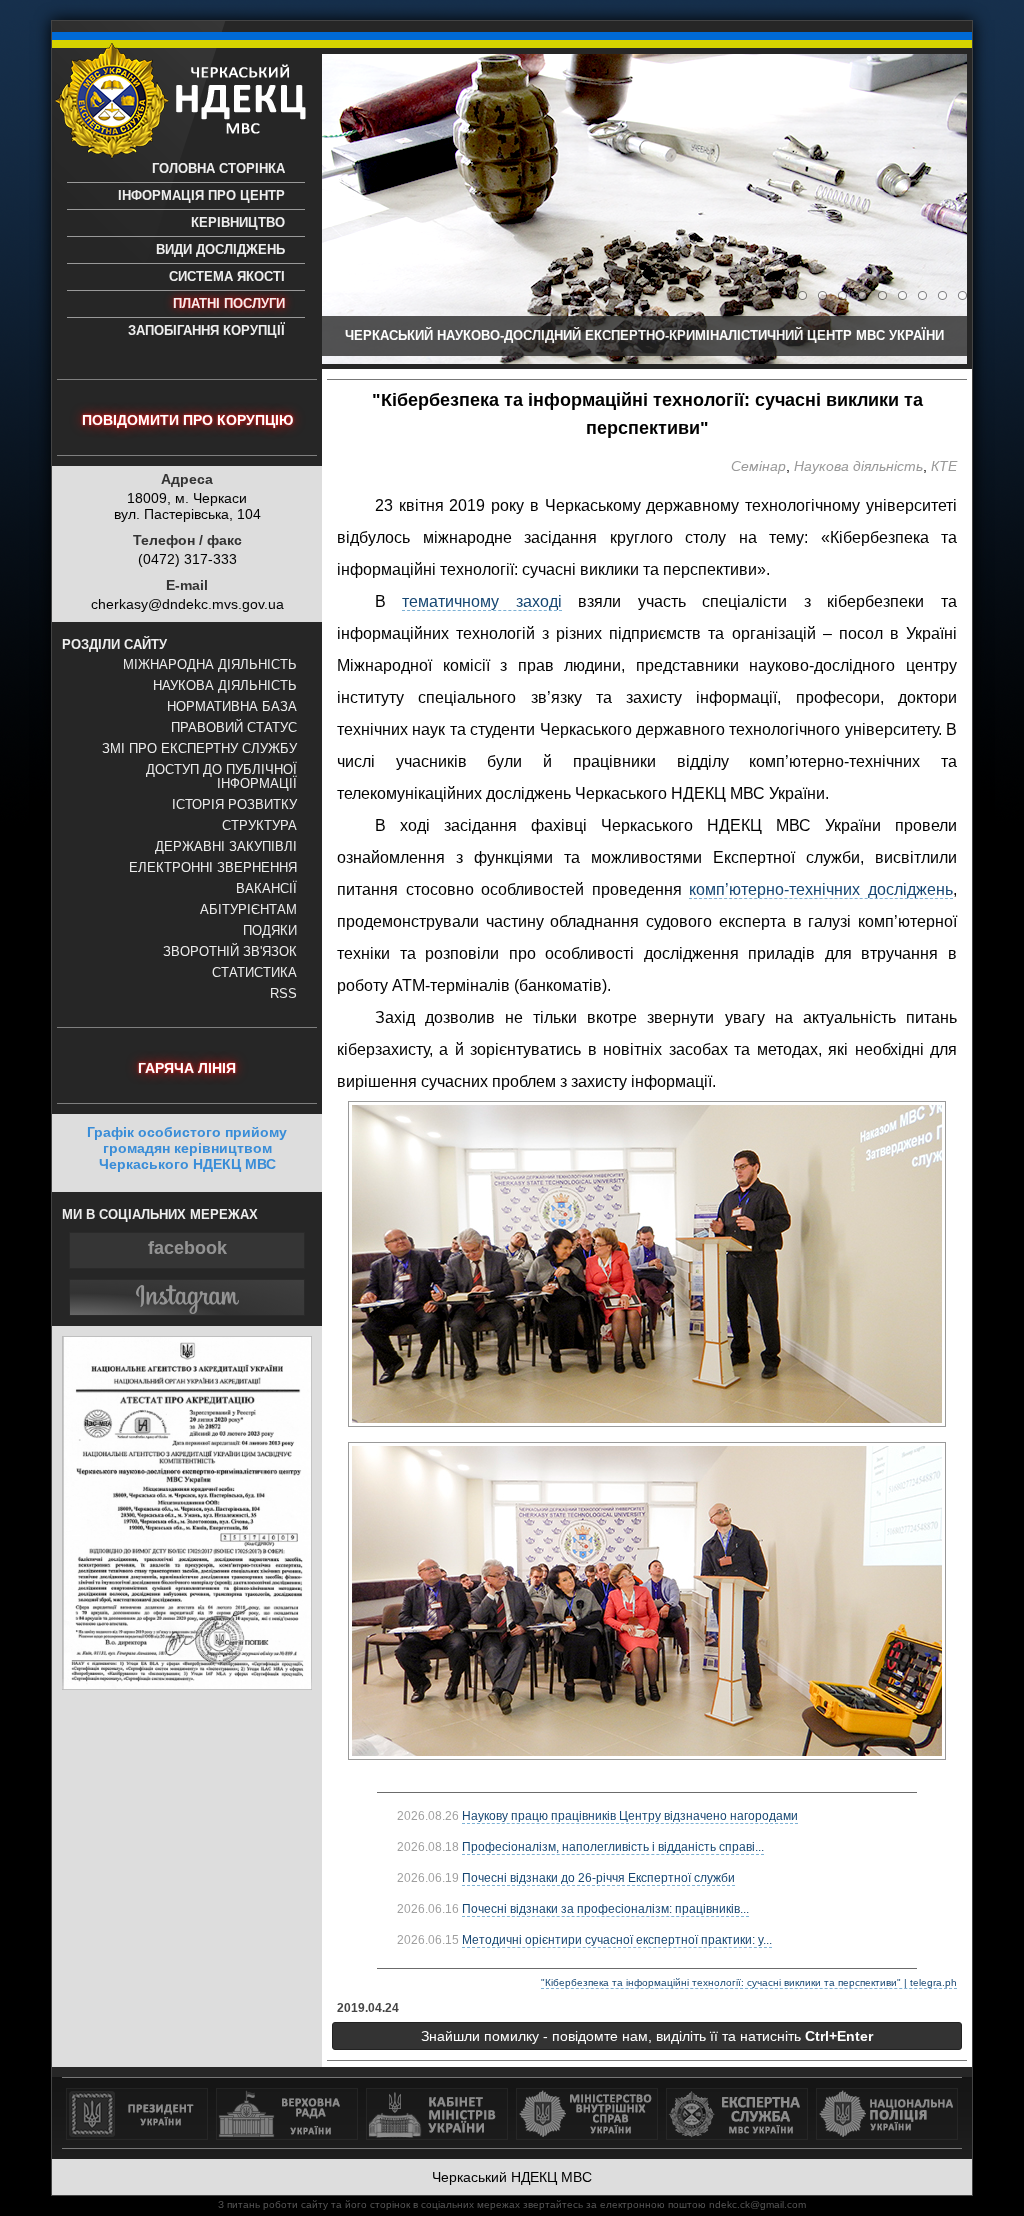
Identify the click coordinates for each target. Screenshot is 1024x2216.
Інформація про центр (201, 196)
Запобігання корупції (206, 331)
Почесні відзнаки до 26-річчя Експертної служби (598, 1878)
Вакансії (266, 889)
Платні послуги (229, 304)
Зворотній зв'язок (230, 952)
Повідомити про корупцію (187, 420)
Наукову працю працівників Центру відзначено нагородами (630, 1816)
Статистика (254, 973)
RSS (283, 994)
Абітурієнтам (248, 910)
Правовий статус (234, 728)
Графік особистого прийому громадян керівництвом (187, 1148)
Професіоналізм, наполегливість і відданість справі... (613, 1847)
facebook (187, 1248)
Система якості (227, 277)
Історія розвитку (234, 805)
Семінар (758, 466)
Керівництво (238, 223)
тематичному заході (482, 601)
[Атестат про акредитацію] (187, 1685)
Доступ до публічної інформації (221, 777)
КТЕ (944, 466)
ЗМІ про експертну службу (199, 749)
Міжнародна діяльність (210, 665)
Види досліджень (220, 250)
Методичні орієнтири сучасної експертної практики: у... (617, 1940)
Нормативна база (232, 707)
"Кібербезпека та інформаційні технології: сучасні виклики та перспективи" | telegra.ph (749, 1982)
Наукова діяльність (225, 686)
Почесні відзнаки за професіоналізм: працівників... (605, 1909)
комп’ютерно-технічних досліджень (821, 889)
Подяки (270, 931)
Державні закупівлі (226, 847)
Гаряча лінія (187, 1068)
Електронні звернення (213, 868)
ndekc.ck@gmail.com (757, 2204)
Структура (259, 826)
